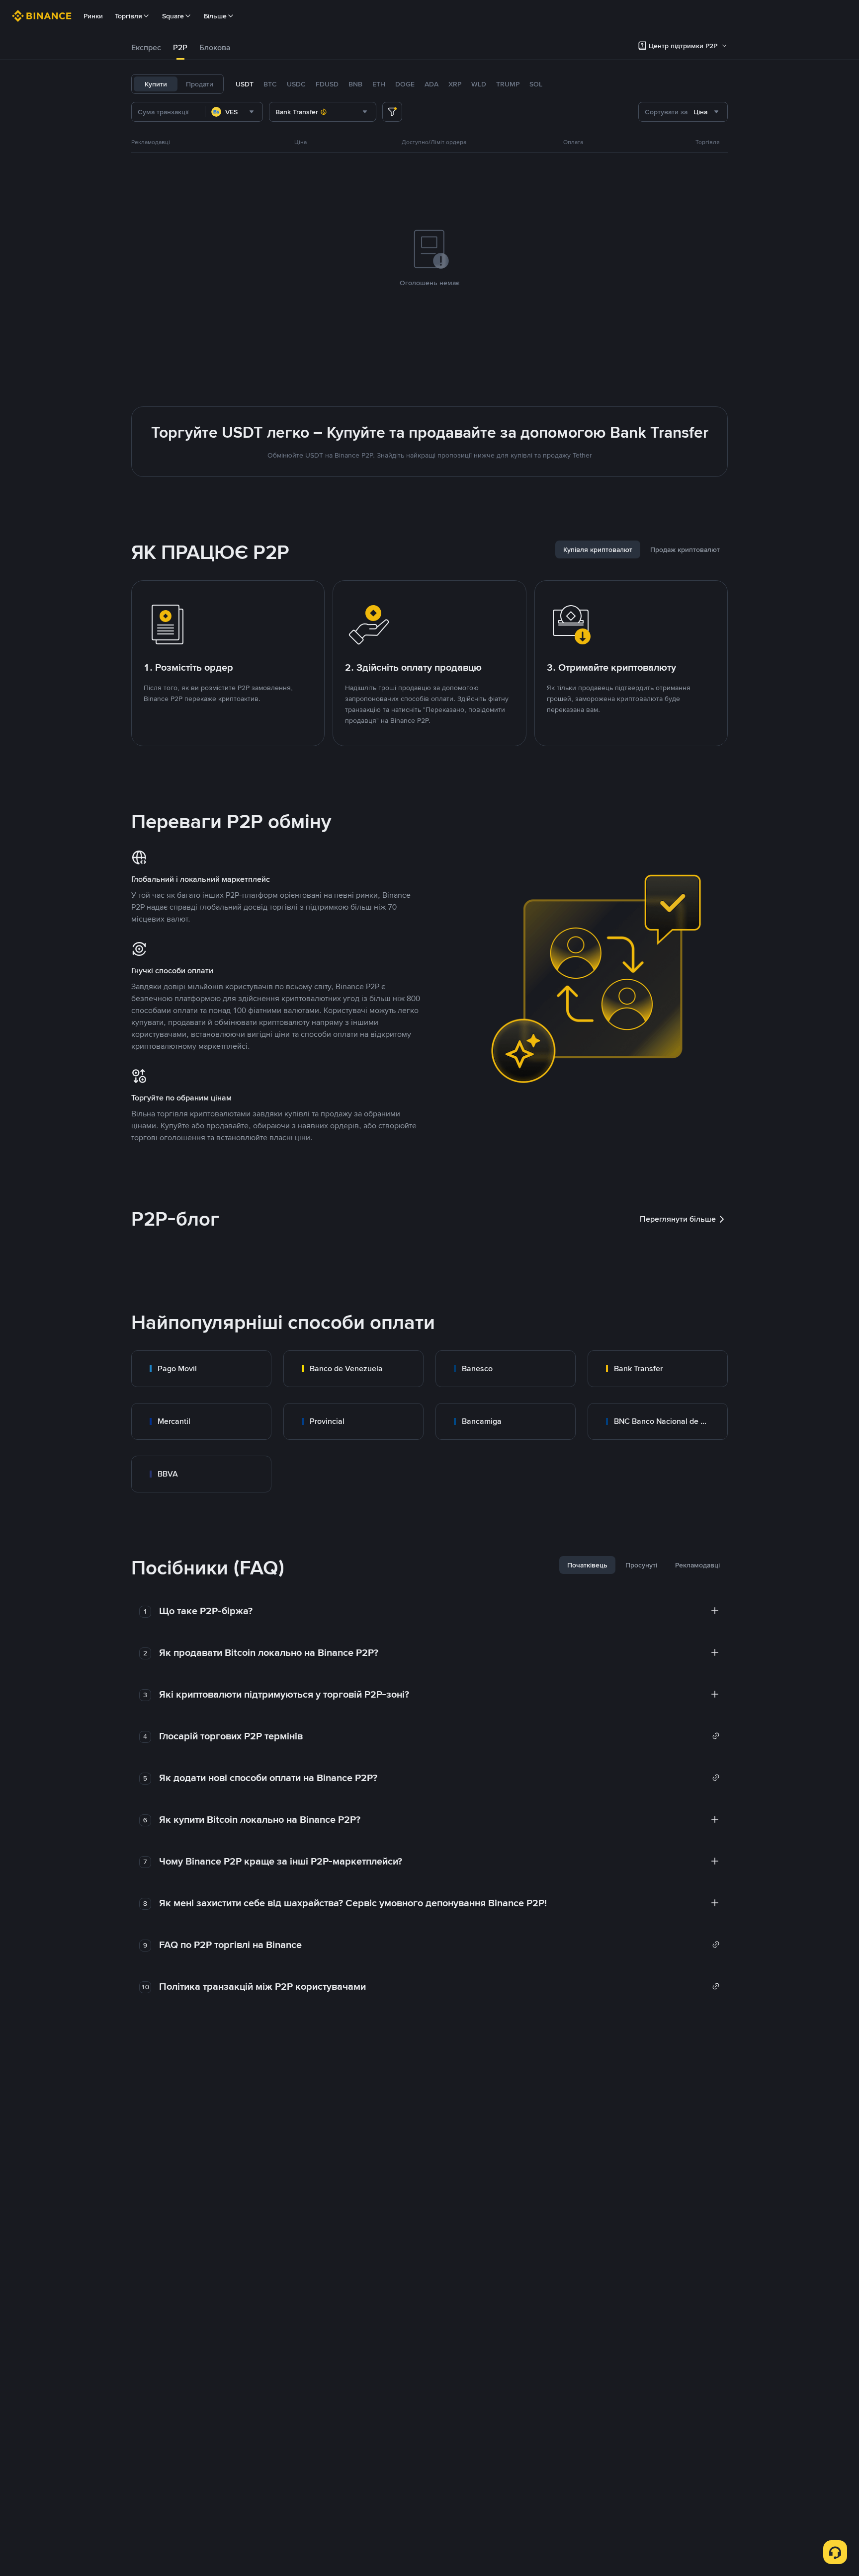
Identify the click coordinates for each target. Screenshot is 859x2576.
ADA (431, 84)
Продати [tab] (200, 84)
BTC (270, 84)
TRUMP (508, 84)
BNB (355, 84)
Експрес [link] (146, 47)
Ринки (93, 16)
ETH (379, 84)
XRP (455, 84)
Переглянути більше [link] (678, 1219)
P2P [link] (180, 47)
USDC (296, 84)
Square (173, 16)
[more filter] (392, 112)
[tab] (146, 48)
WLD (479, 84)
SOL (536, 84)
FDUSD (327, 84)
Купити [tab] (156, 84)
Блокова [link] (215, 47)
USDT (245, 84)
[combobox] (234, 112)
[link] (201, 1369)
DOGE (405, 84)
